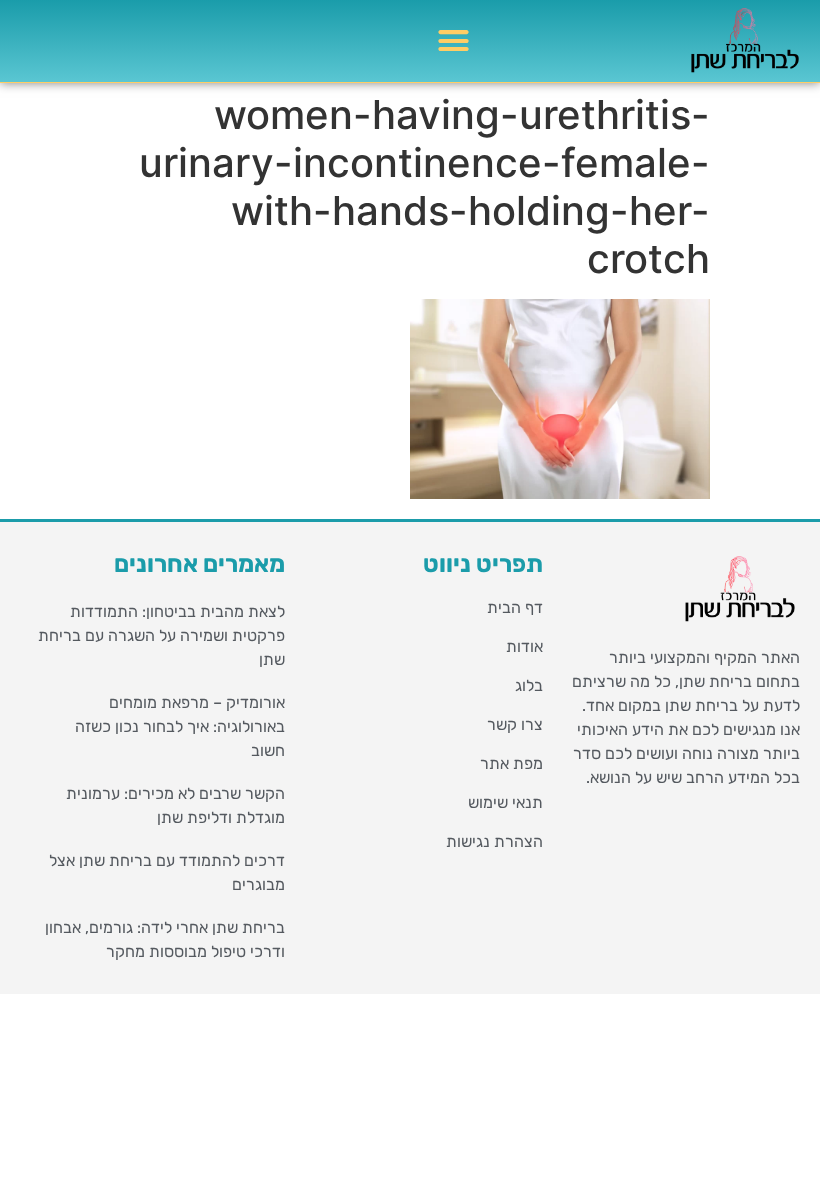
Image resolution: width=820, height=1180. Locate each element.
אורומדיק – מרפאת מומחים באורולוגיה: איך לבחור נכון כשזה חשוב (180, 726)
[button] (454, 41)
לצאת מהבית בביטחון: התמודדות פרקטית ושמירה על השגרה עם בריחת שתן (161, 635)
